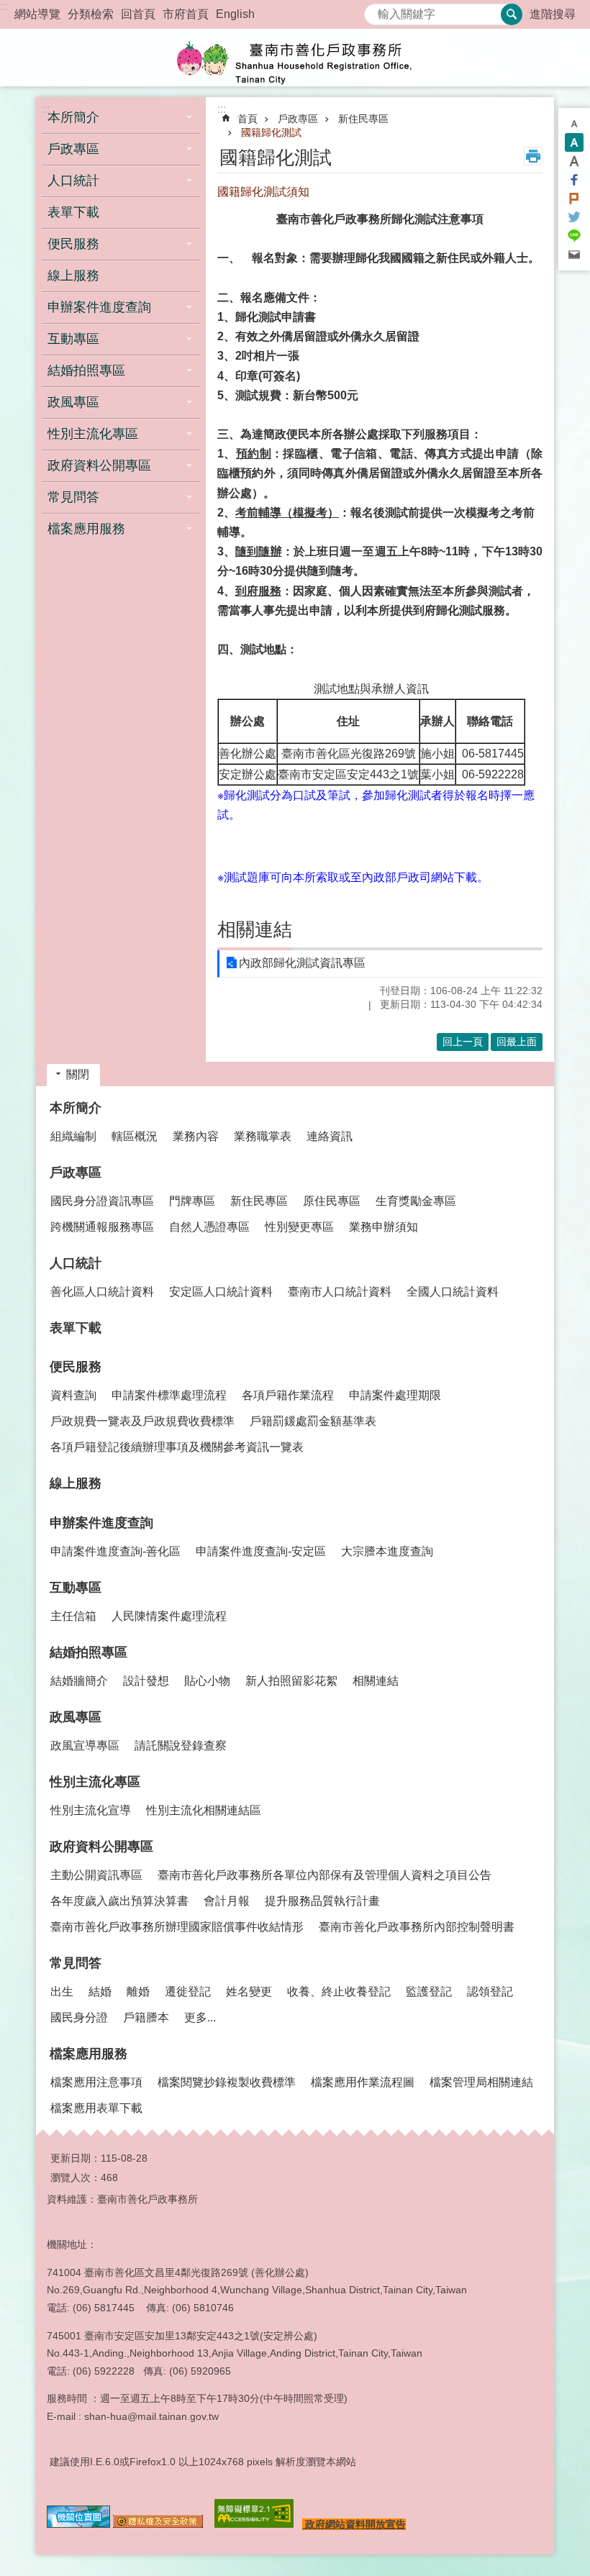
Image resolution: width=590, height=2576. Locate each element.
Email (574, 255)
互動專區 (76, 1588)
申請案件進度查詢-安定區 (261, 1551)
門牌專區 (192, 1201)
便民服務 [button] (73, 244)
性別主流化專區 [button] (93, 434)
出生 (62, 1992)
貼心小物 (207, 1681)
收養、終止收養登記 (339, 1992)
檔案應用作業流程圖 (363, 2082)
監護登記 (429, 1992)
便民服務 (76, 1367)
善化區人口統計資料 (102, 1292)
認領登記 (490, 1992)
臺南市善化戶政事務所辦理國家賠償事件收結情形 (177, 1927)
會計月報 (227, 1901)
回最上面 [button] (517, 1042)
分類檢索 (91, 14)
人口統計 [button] (73, 181)
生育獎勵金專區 (416, 1201)
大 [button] (574, 161)
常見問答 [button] (73, 497)
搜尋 (376, 10)
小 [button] (574, 124)
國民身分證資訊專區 (102, 1201)
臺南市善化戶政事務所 (295, 58)
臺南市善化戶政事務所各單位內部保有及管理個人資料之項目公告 (324, 1875)
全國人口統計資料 (453, 1292)
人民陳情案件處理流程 (169, 1616)
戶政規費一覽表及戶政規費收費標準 (142, 1421)
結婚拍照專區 (88, 1652)
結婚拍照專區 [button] (86, 370)
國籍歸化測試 (271, 132)
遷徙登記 (188, 1992)
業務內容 (196, 1136)
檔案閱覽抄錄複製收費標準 (227, 2082)
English (235, 14)
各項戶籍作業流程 (288, 1395)
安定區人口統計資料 (221, 1292)
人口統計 (76, 1263)
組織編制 (73, 1136)
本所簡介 (76, 1108)
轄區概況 (135, 1136)
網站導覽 (37, 14)
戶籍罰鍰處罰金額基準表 (313, 1421)
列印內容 (533, 156)
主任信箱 (73, 1616)
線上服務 (73, 276)
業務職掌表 (263, 1136)
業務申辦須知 (383, 1227)
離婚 (138, 1992)
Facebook (574, 180)
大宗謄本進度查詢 (387, 1551)
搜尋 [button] (512, 14)
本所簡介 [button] (73, 117)
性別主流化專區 (95, 1782)
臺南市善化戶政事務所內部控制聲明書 (417, 1927)
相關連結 (376, 1681)
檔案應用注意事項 (96, 2082)
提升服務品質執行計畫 (322, 1901)
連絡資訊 (330, 1136)
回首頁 (138, 14)
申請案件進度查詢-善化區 (115, 1551)
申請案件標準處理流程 (169, 1395)
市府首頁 (186, 14)
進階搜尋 (553, 14)
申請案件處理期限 (395, 1395)
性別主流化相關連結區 (204, 1810)
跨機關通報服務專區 (102, 1227)
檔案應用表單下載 (96, 2108)
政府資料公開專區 (101, 1847)
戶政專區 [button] (73, 149)
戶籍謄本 (146, 2017)
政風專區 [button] (73, 402)
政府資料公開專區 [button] (99, 465)
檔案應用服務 (88, 2054)
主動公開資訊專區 (96, 1875)
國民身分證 (79, 2017)
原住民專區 (332, 1201)
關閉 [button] (78, 1074)
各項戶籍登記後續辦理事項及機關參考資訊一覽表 (177, 1447)
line (574, 236)
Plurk (574, 199)
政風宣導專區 (85, 1746)
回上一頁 (463, 1042)
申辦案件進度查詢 (101, 1523)
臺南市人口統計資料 (340, 1292)
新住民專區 (363, 119)
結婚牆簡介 (79, 1681)
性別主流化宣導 (91, 1810)
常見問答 (76, 1963)
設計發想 (146, 1681)
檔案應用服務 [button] (86, 529)
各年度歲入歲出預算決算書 (119, 1901)
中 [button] (574, 142)
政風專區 (76, 1717)
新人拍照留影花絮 (291, 1681)
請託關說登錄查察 (181, 1746)
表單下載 (73, 212)
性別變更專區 (299, 1227)
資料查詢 (73, 1395)
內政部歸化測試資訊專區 (302, 963)
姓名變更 (249, 1992)
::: (4, 6)
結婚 (100, 1992)
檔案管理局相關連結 (481, 2082)
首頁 (248, 119)
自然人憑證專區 (209, 1227)
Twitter (574, 217)
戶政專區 (298, 119)
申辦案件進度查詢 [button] (99, 307)
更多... (200, 2017)
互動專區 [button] (73, 339)
